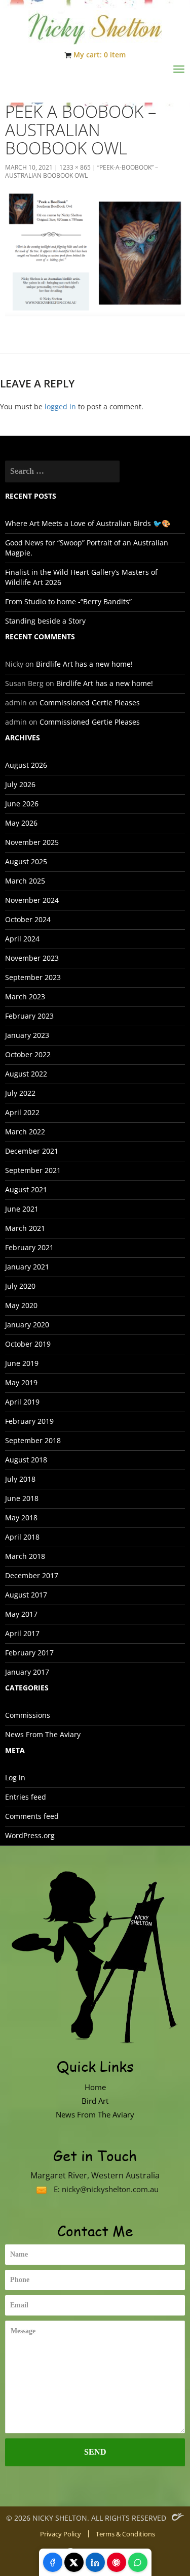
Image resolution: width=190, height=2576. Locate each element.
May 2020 (21, 1305)
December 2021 (32, 1151)
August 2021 (26, 1189)
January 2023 (27, 1035)
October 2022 (28, 1054)
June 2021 (22, 1209)
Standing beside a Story (45, 621)
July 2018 (20, 1479)
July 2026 (20, 784)
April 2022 (22, 1112)
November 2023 (32, 958)
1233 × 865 (75, 167)
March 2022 (25, 1132)
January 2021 (27, 1267)
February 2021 (29, 1247)
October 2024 (28, 919)
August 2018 (26, 1460)
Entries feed (26, 1797)
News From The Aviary (43, 1734)
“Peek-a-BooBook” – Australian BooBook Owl (82, 171)
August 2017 (26, 1595)
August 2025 (26, 861)
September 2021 (33, 1170)
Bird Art (95, 2101)
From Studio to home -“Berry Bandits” (68, 601)
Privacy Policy (61, 2534)
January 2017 (27, 1672)
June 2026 (22, 804)
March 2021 (25, 1228)
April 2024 (22, 939)
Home (95, 2087)
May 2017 (21, 1614)
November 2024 (32, 900)
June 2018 (22, 1498)
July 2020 (20, 1286)
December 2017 (32, 1575)
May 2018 (21, 1518)
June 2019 (22, 1363)
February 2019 (29, 1421)
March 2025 (25, 881)
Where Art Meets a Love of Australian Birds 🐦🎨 (88, 523)
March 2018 (25, 1556)
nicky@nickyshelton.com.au (110, 2189)
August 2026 (26, 765)
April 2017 (22, 1633)
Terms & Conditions (125, 2534)
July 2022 (20, 1093)
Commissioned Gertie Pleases (90, 703)
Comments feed (32, 1816)
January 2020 (27, 1325)
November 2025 (32, 842)
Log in (15, 1778)
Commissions (28, 1715)
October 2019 (28, 1344)
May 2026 (21, 823)
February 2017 (29, 1653)
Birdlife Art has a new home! (84, 664)
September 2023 (33, 977)
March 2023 (25, 997)
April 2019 (22, 1402)
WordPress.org (30, 1835)
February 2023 (29, 1016)
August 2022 (26, 1074)
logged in (60, 406)
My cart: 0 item (100, 55)
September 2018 (33, 1440)
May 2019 (21, 1382)
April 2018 (22, 1537)
